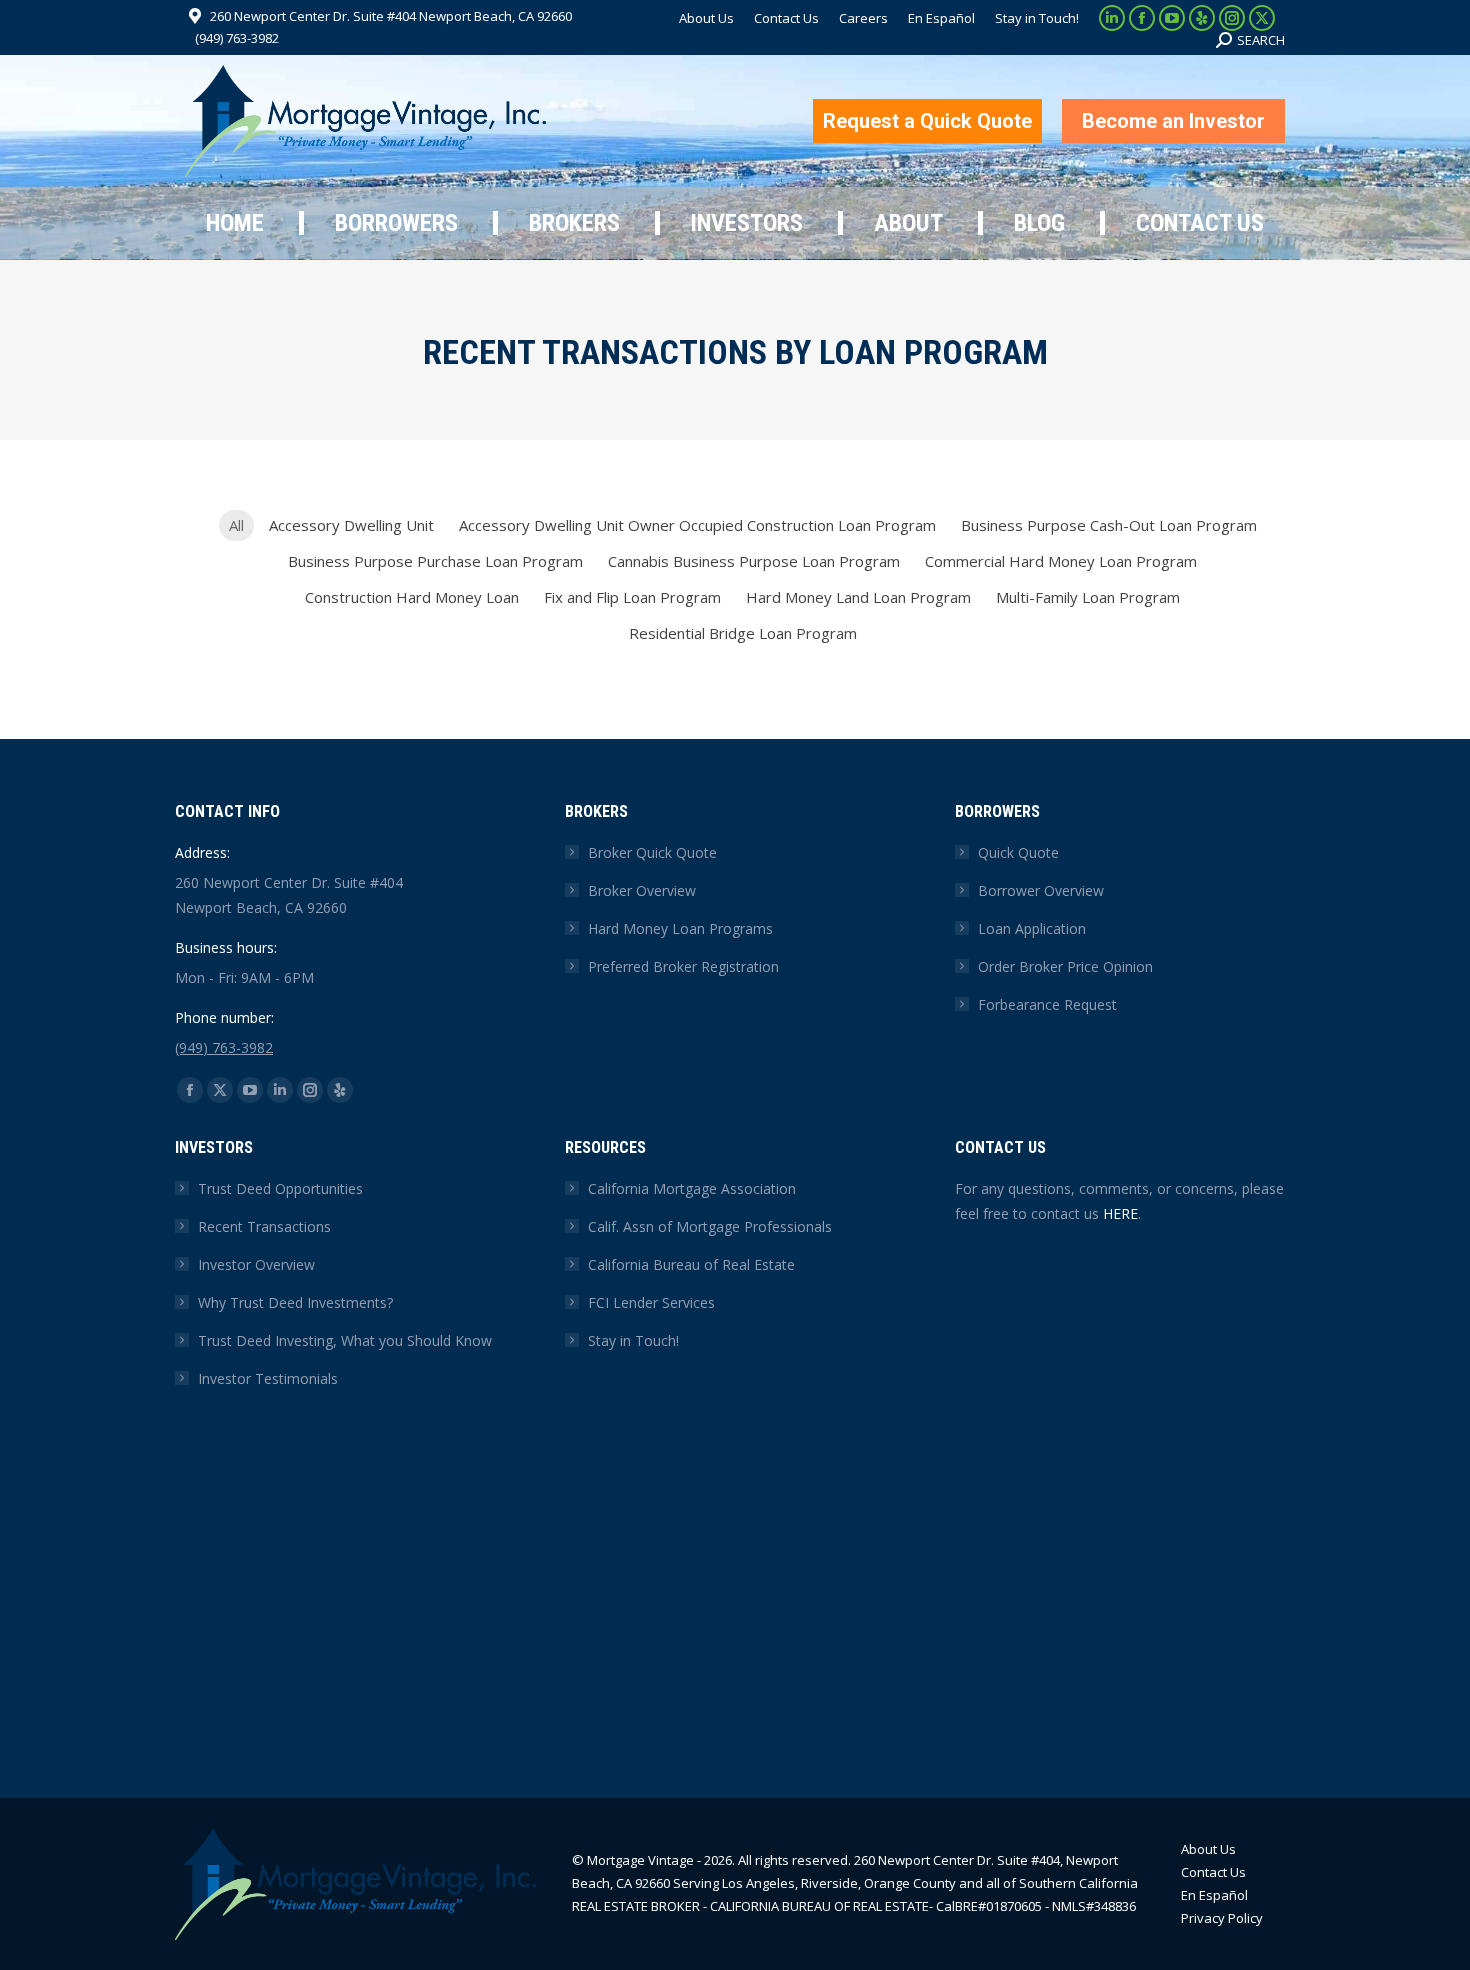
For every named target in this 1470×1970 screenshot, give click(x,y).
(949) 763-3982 (237, 38)
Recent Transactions (264, 1226)
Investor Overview (256, 1264)
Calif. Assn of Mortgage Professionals (710, 1226)
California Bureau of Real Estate (691, 1264)
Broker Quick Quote (652, 852)
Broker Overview (642, 890)
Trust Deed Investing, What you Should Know (345, 1340)
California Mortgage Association (692, 1188)
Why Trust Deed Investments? (295, 1302)
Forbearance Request (1047, 1004)
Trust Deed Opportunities (280, 1188)
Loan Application (1032, 928)
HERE (1120, 1213)
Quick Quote (1018, 852)
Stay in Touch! (633, 1340)
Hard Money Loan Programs (680, 928)
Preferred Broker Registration (683, 966)
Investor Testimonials (268, 1378)
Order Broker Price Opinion (1065, 966)
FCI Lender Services (651, 1302)
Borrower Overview (1041, 890)
